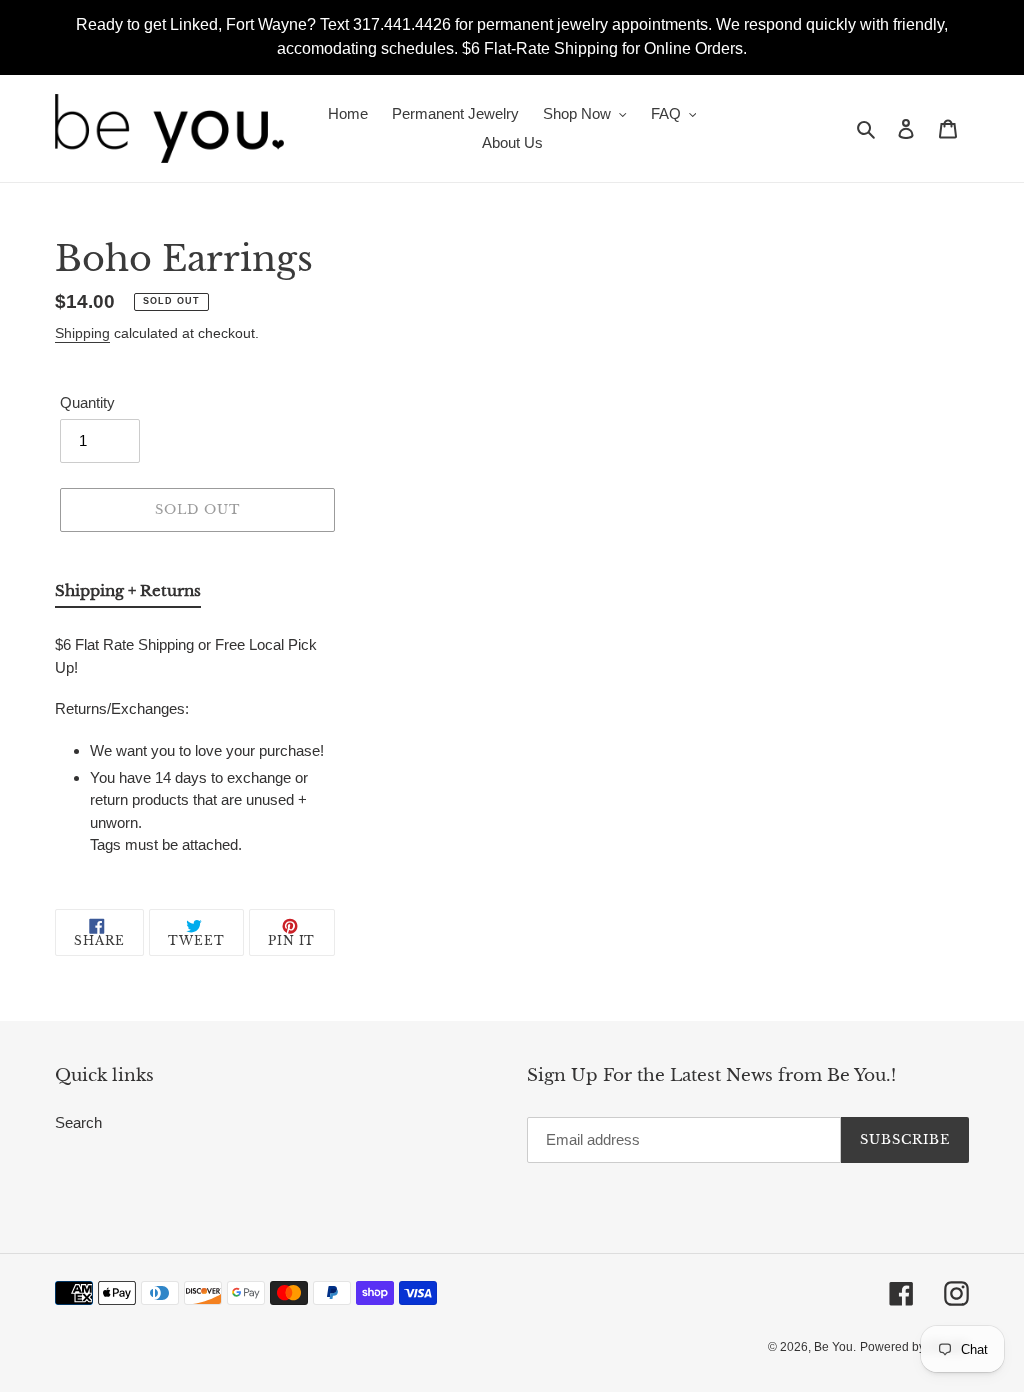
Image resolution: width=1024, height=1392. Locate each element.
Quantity (87, 402)
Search (78, 1122)
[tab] (128, 595)
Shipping (82, 333)
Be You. (835, 1347)
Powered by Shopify (914, 1347)
